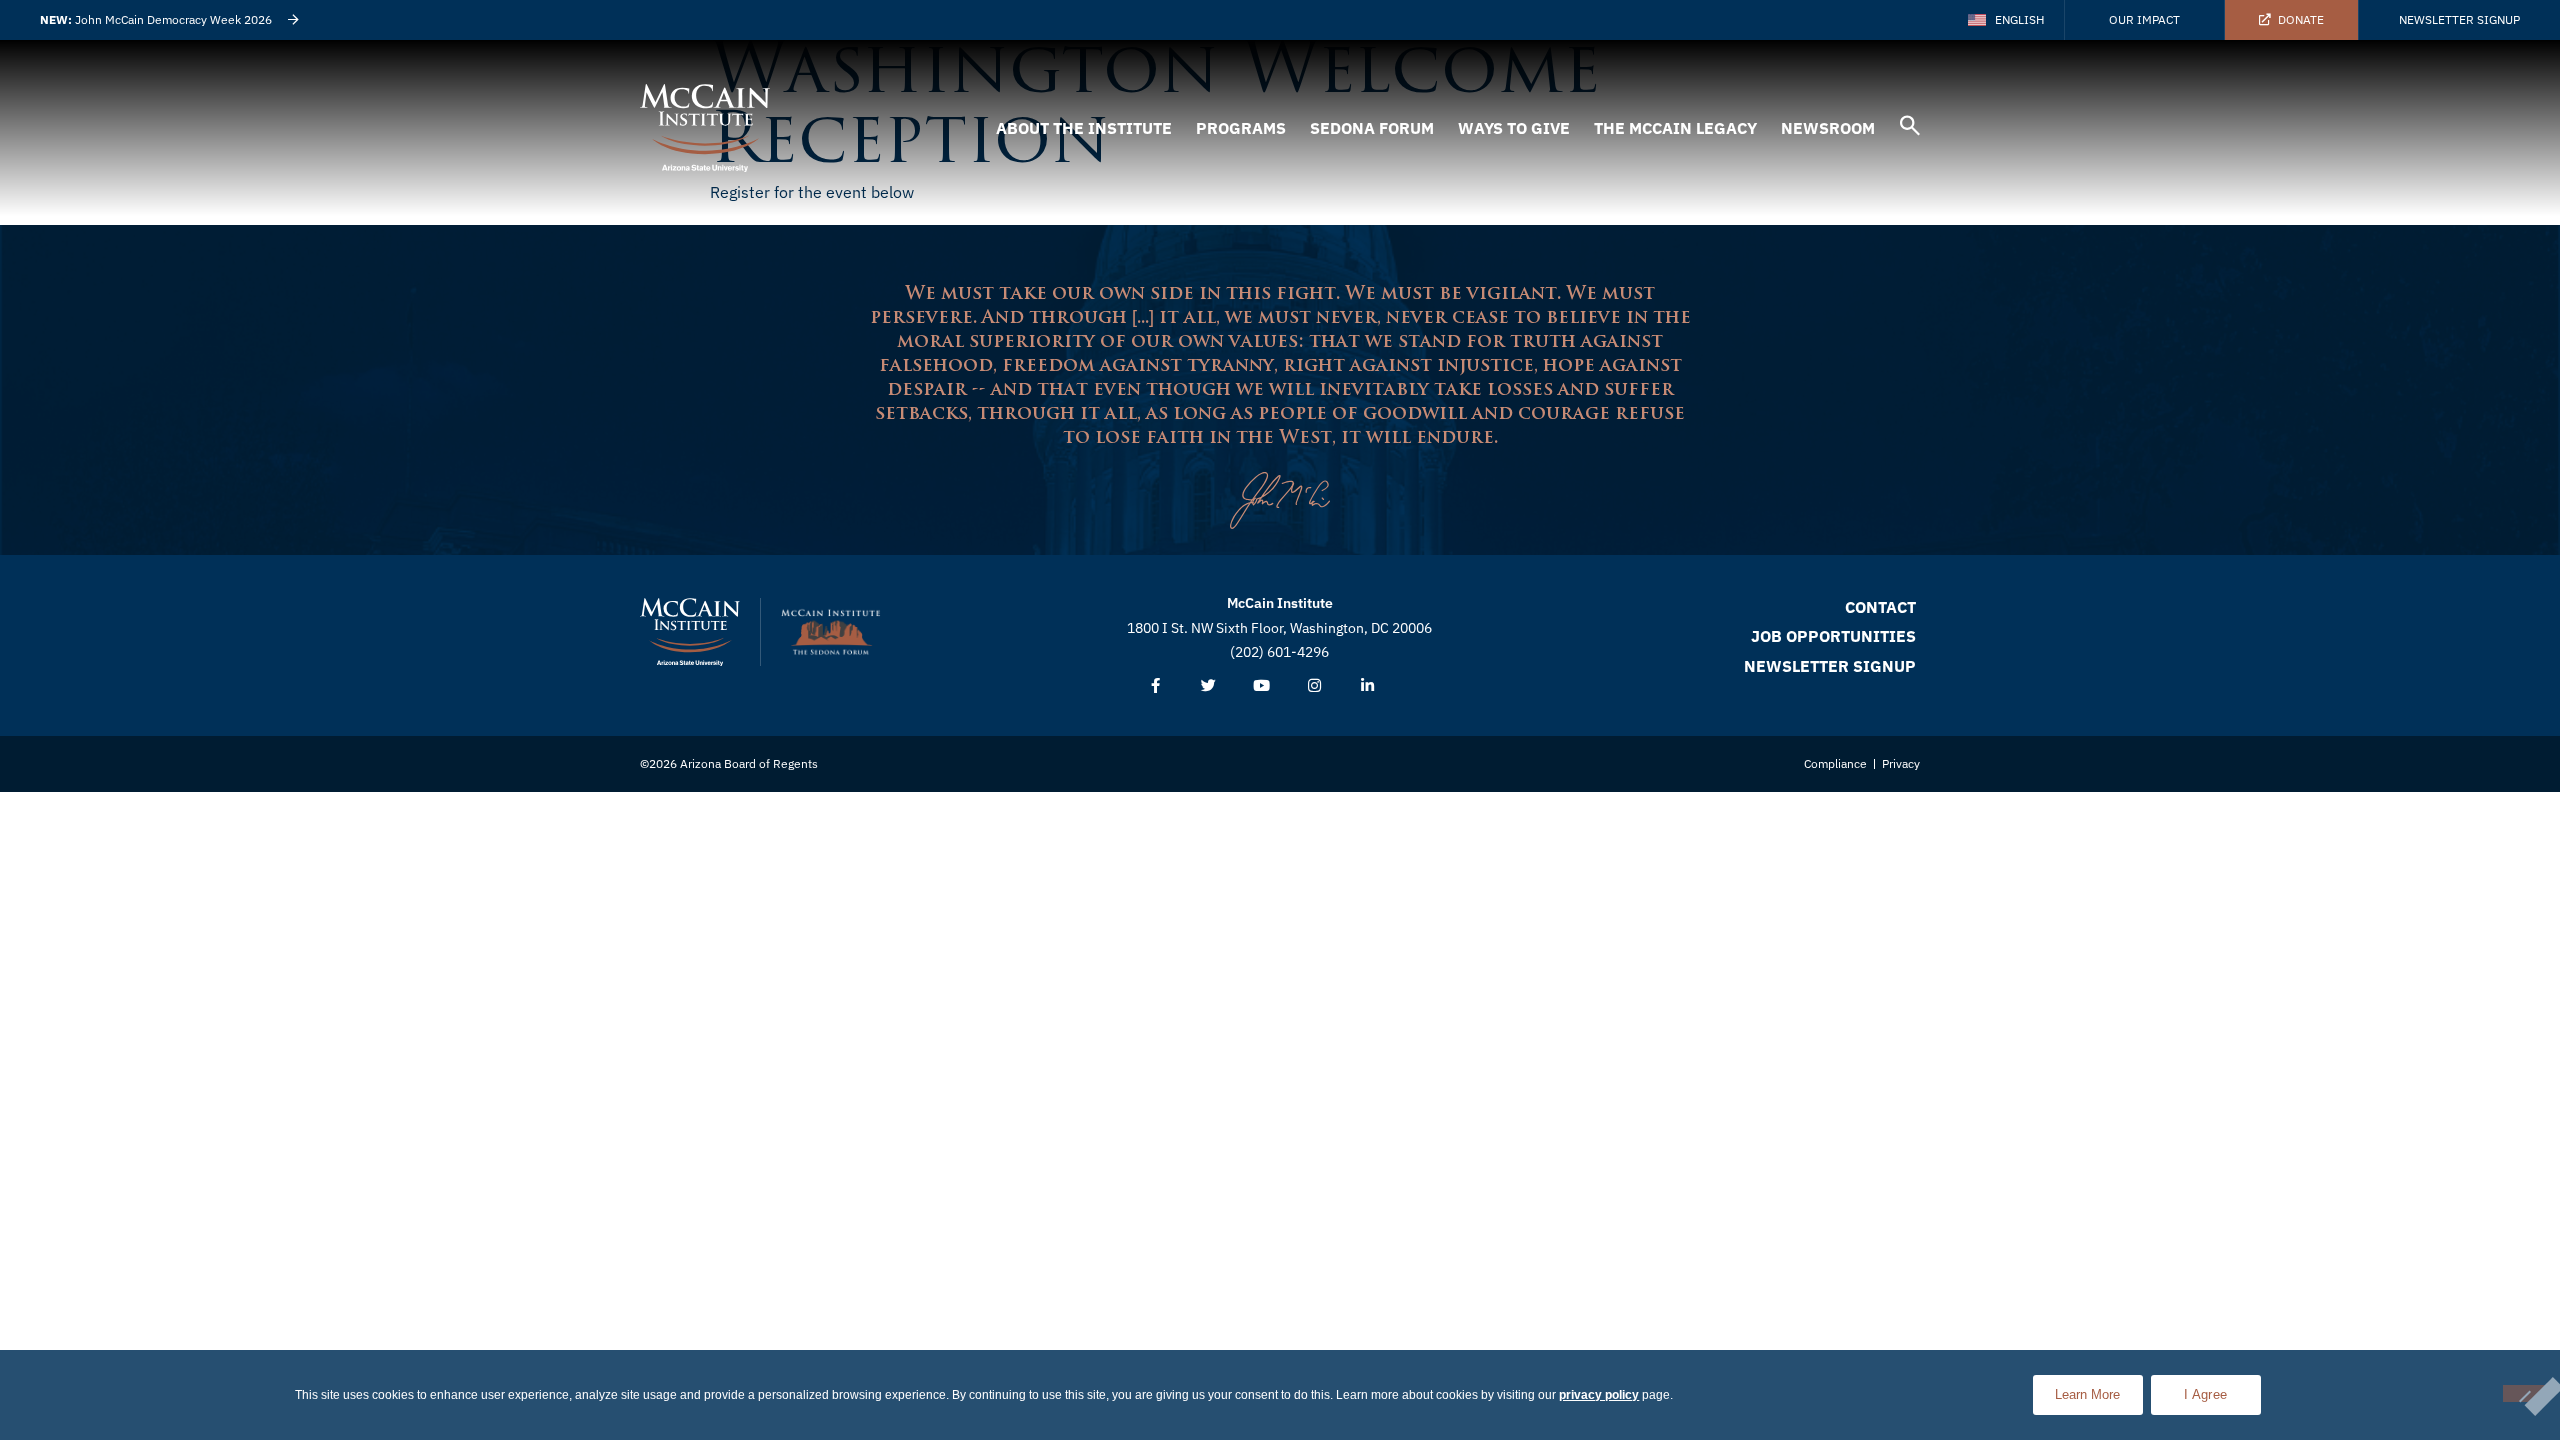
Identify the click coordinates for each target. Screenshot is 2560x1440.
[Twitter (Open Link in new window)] (1208, 686)
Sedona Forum (1372, 128)
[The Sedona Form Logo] (831, 632)
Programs (1241, 128)
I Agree (2205, 1394)
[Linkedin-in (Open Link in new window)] (1367, 686)
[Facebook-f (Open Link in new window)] (1155, 686)
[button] (1910, 128)
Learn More (2099, 1388)
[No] (2524, 1393)
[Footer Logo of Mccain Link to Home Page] (690, 632)
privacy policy (1599, 1395)
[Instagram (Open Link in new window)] (1314, 686)
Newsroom (1828, 128)
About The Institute (1084, 128)
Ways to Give (1514, 128)
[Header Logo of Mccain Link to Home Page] (705, 128)
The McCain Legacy (1675, 128)
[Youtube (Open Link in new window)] (1261, 686)
